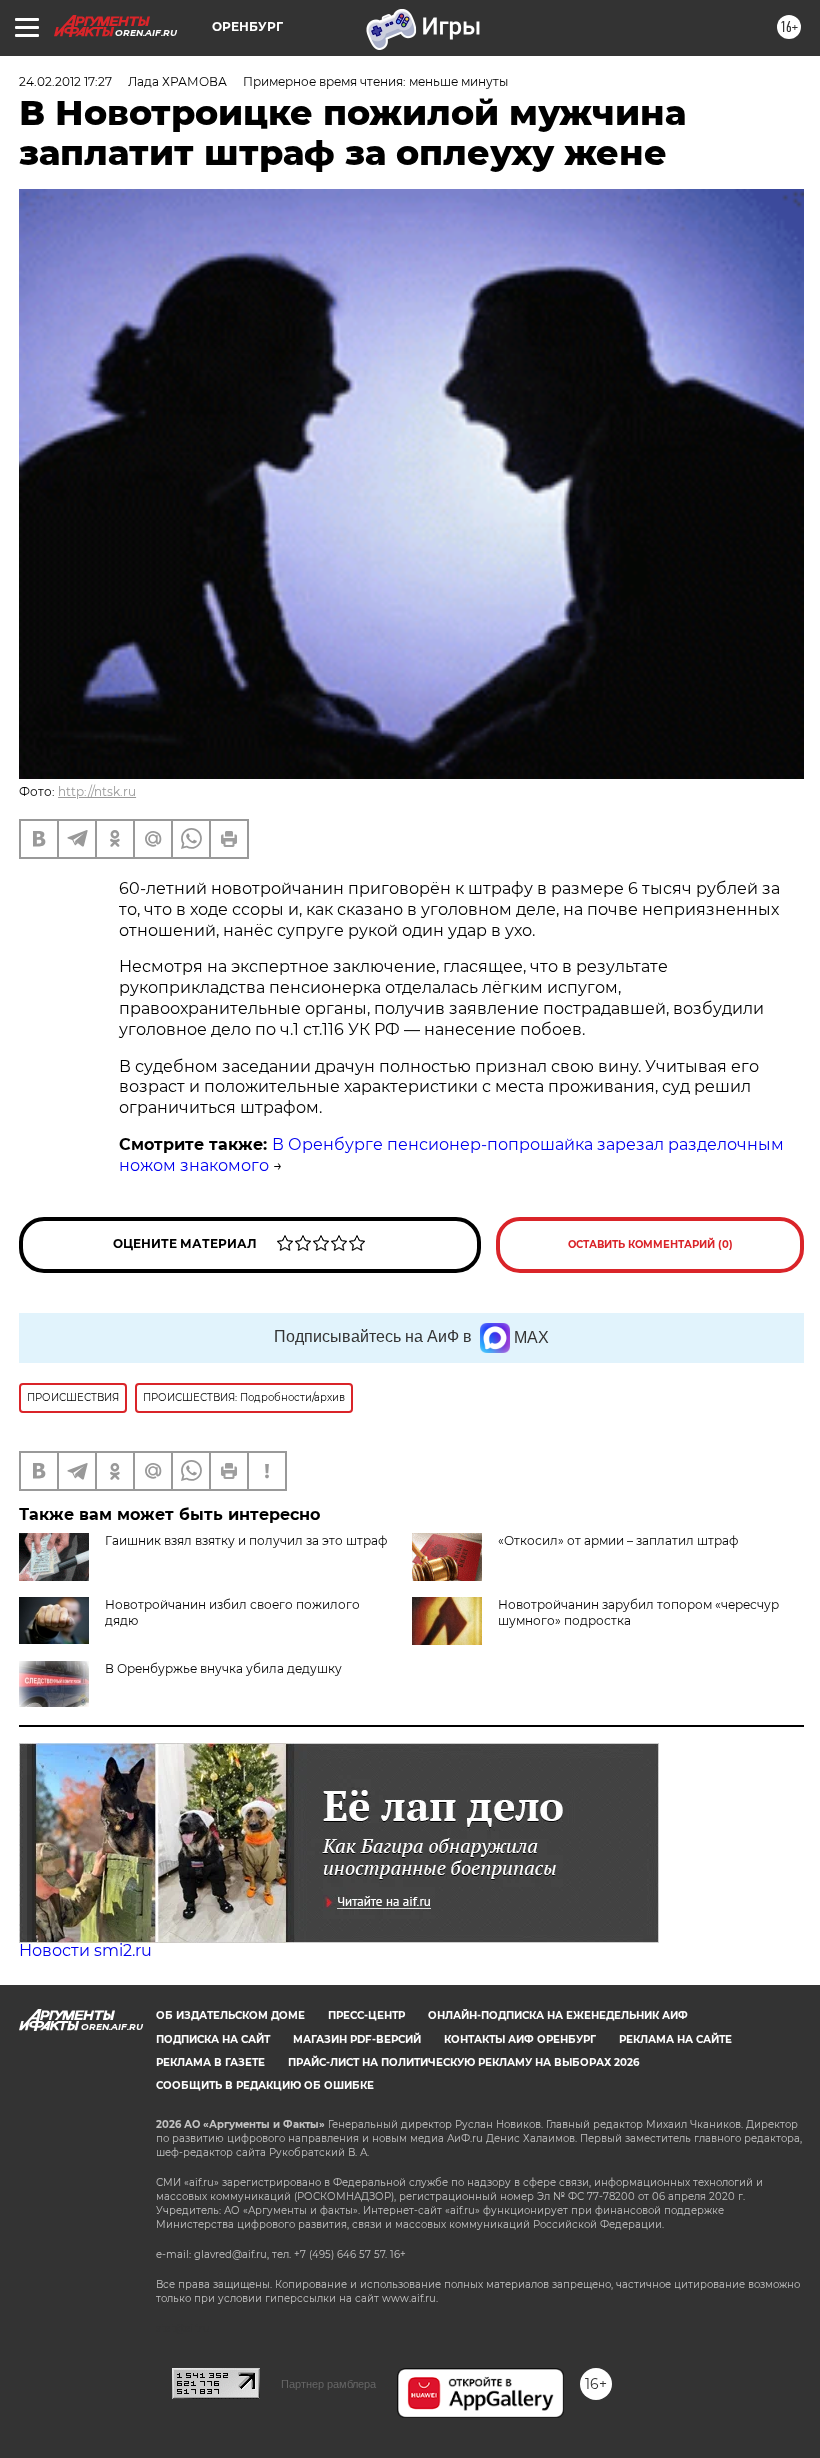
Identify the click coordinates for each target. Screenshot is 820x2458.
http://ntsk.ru (97, 791)
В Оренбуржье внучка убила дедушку (223, 1668)
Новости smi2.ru (85, 1950)
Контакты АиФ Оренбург (520, 2039)
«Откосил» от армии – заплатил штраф (618, 1540)
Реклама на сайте (675, 2039)
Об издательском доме (230, 2015)
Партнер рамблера (328, 2384)
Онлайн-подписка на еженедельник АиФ (558, 2015)
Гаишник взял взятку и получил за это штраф (246, 1540)
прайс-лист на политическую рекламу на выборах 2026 (463, 2062)
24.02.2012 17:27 (65, 81)
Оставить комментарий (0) (650, 1244)
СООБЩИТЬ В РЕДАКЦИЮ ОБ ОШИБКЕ (265, 2085)
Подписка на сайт (213, 2039)
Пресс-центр (366, 2015)
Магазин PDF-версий (357, 2039)
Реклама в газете (210, 2062)
